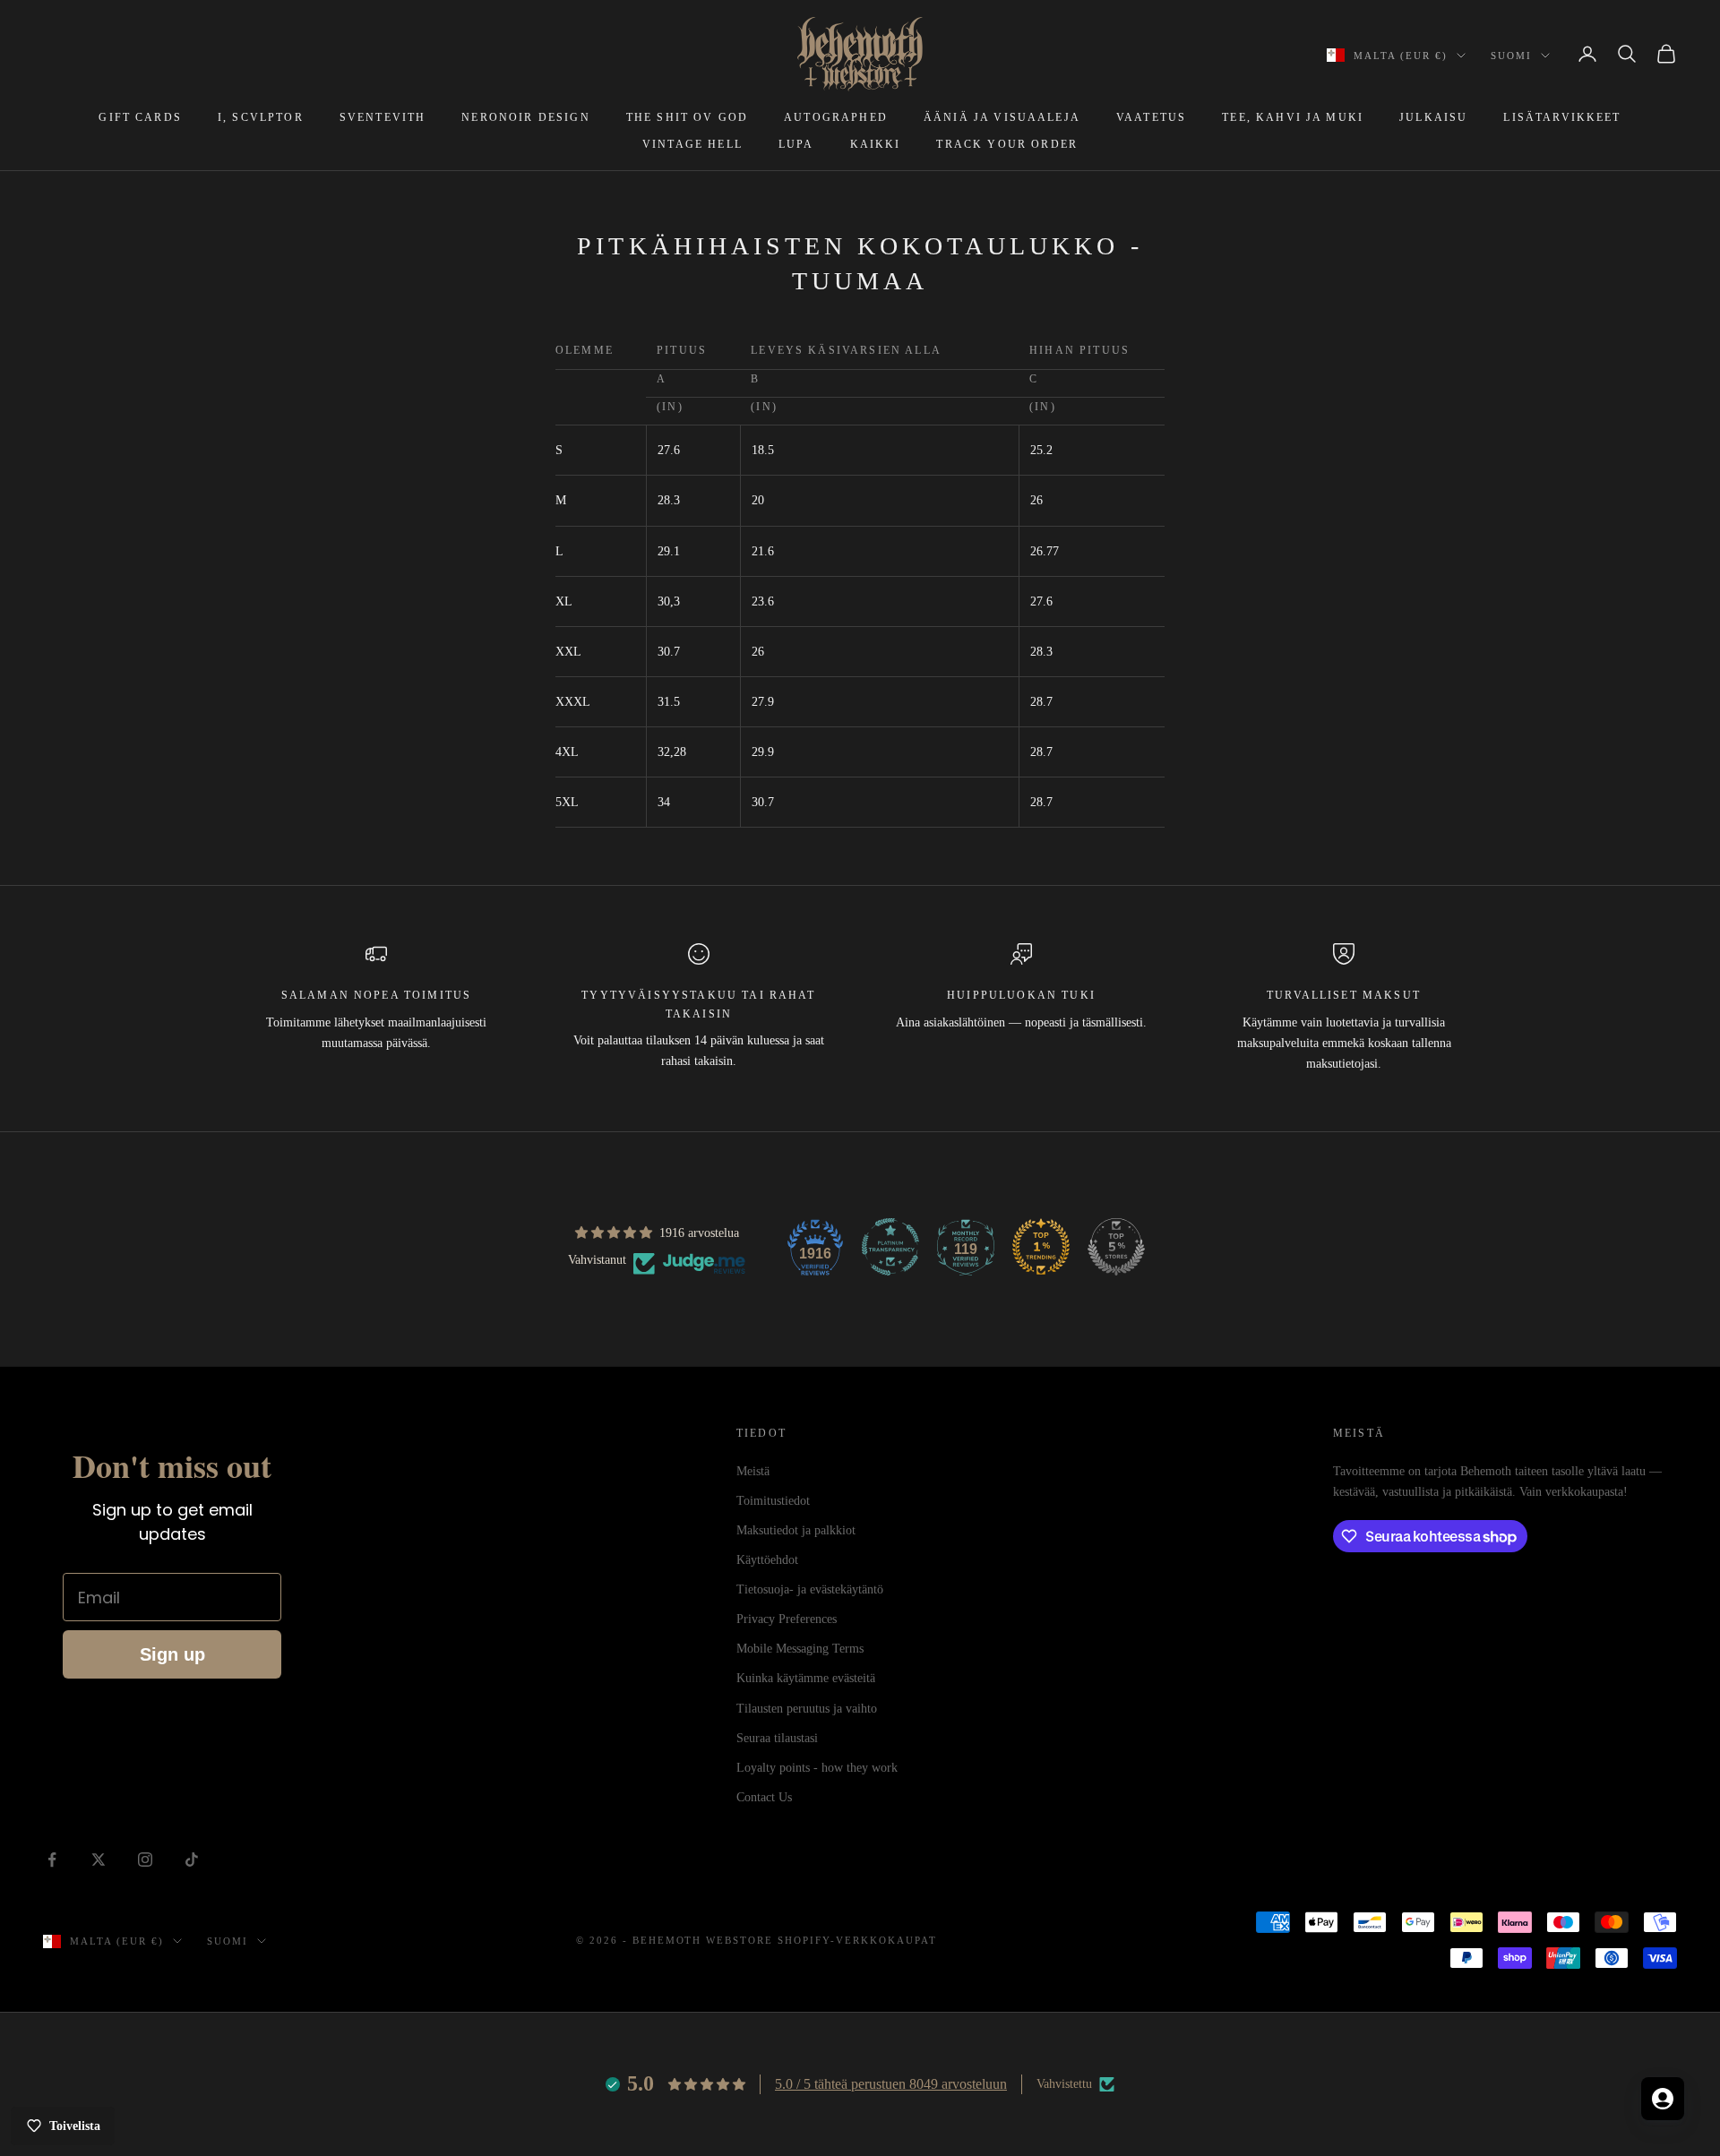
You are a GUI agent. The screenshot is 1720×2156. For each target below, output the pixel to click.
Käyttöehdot (767, 1560)
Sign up (172, 1654)
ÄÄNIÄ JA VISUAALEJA (1002, 117)
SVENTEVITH (383, 117)
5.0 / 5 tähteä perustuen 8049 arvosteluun (891, 2084)
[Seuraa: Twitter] (99, 1860)
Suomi (1511, 56)
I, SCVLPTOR (261, 117)
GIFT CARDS (140, 117)
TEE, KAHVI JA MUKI (1293, 117)
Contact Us (764, 1797)
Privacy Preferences (787, 1619)
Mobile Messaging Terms (800, 1649)
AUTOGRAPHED (836, 117)
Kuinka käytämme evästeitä (806, 1678)
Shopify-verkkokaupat (857, 1940)
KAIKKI (876, 144)
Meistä (753, 1471)
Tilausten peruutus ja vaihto (807, 1709)
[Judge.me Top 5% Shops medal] (1116, 1247)
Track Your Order (1007, 144)
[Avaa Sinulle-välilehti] (1663, 2099)
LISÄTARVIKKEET (1562, 117)
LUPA (796, 144)
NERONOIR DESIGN (525, 117)
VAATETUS (1151, 117)
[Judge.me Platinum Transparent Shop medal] (890, 1247)
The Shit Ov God (687, 117)
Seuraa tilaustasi (777, 1738)
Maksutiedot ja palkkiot (796, 1530)
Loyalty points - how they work (817, 1768)
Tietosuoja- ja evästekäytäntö (810, 1589)
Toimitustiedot (773, 1501)
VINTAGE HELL (692, 144)
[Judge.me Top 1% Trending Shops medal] (1041, 1247)
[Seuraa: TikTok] (192, 1860)
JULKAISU (1433, 117)
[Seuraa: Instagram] (145, 1860)
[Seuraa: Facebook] (52, 1860)
